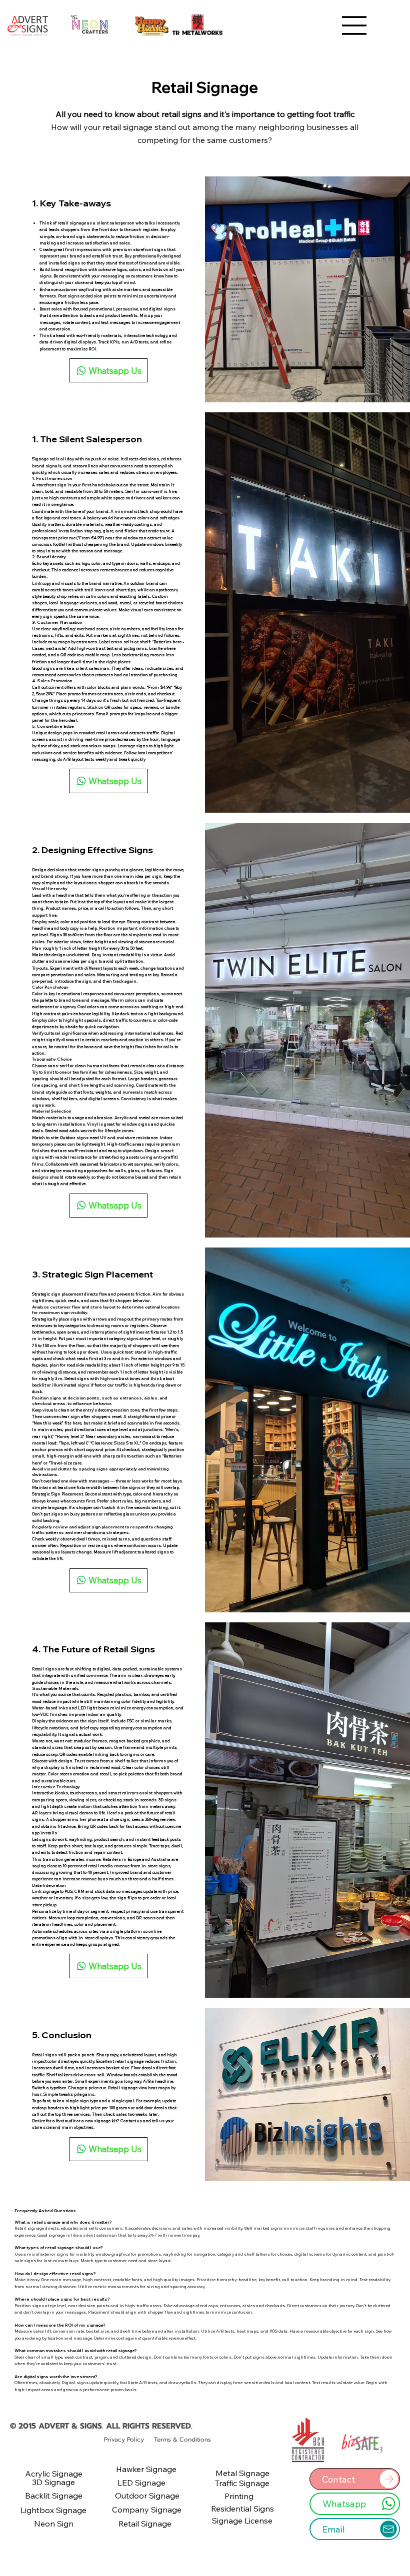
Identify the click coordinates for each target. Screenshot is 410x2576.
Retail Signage (205, 87)
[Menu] (354, 25)
